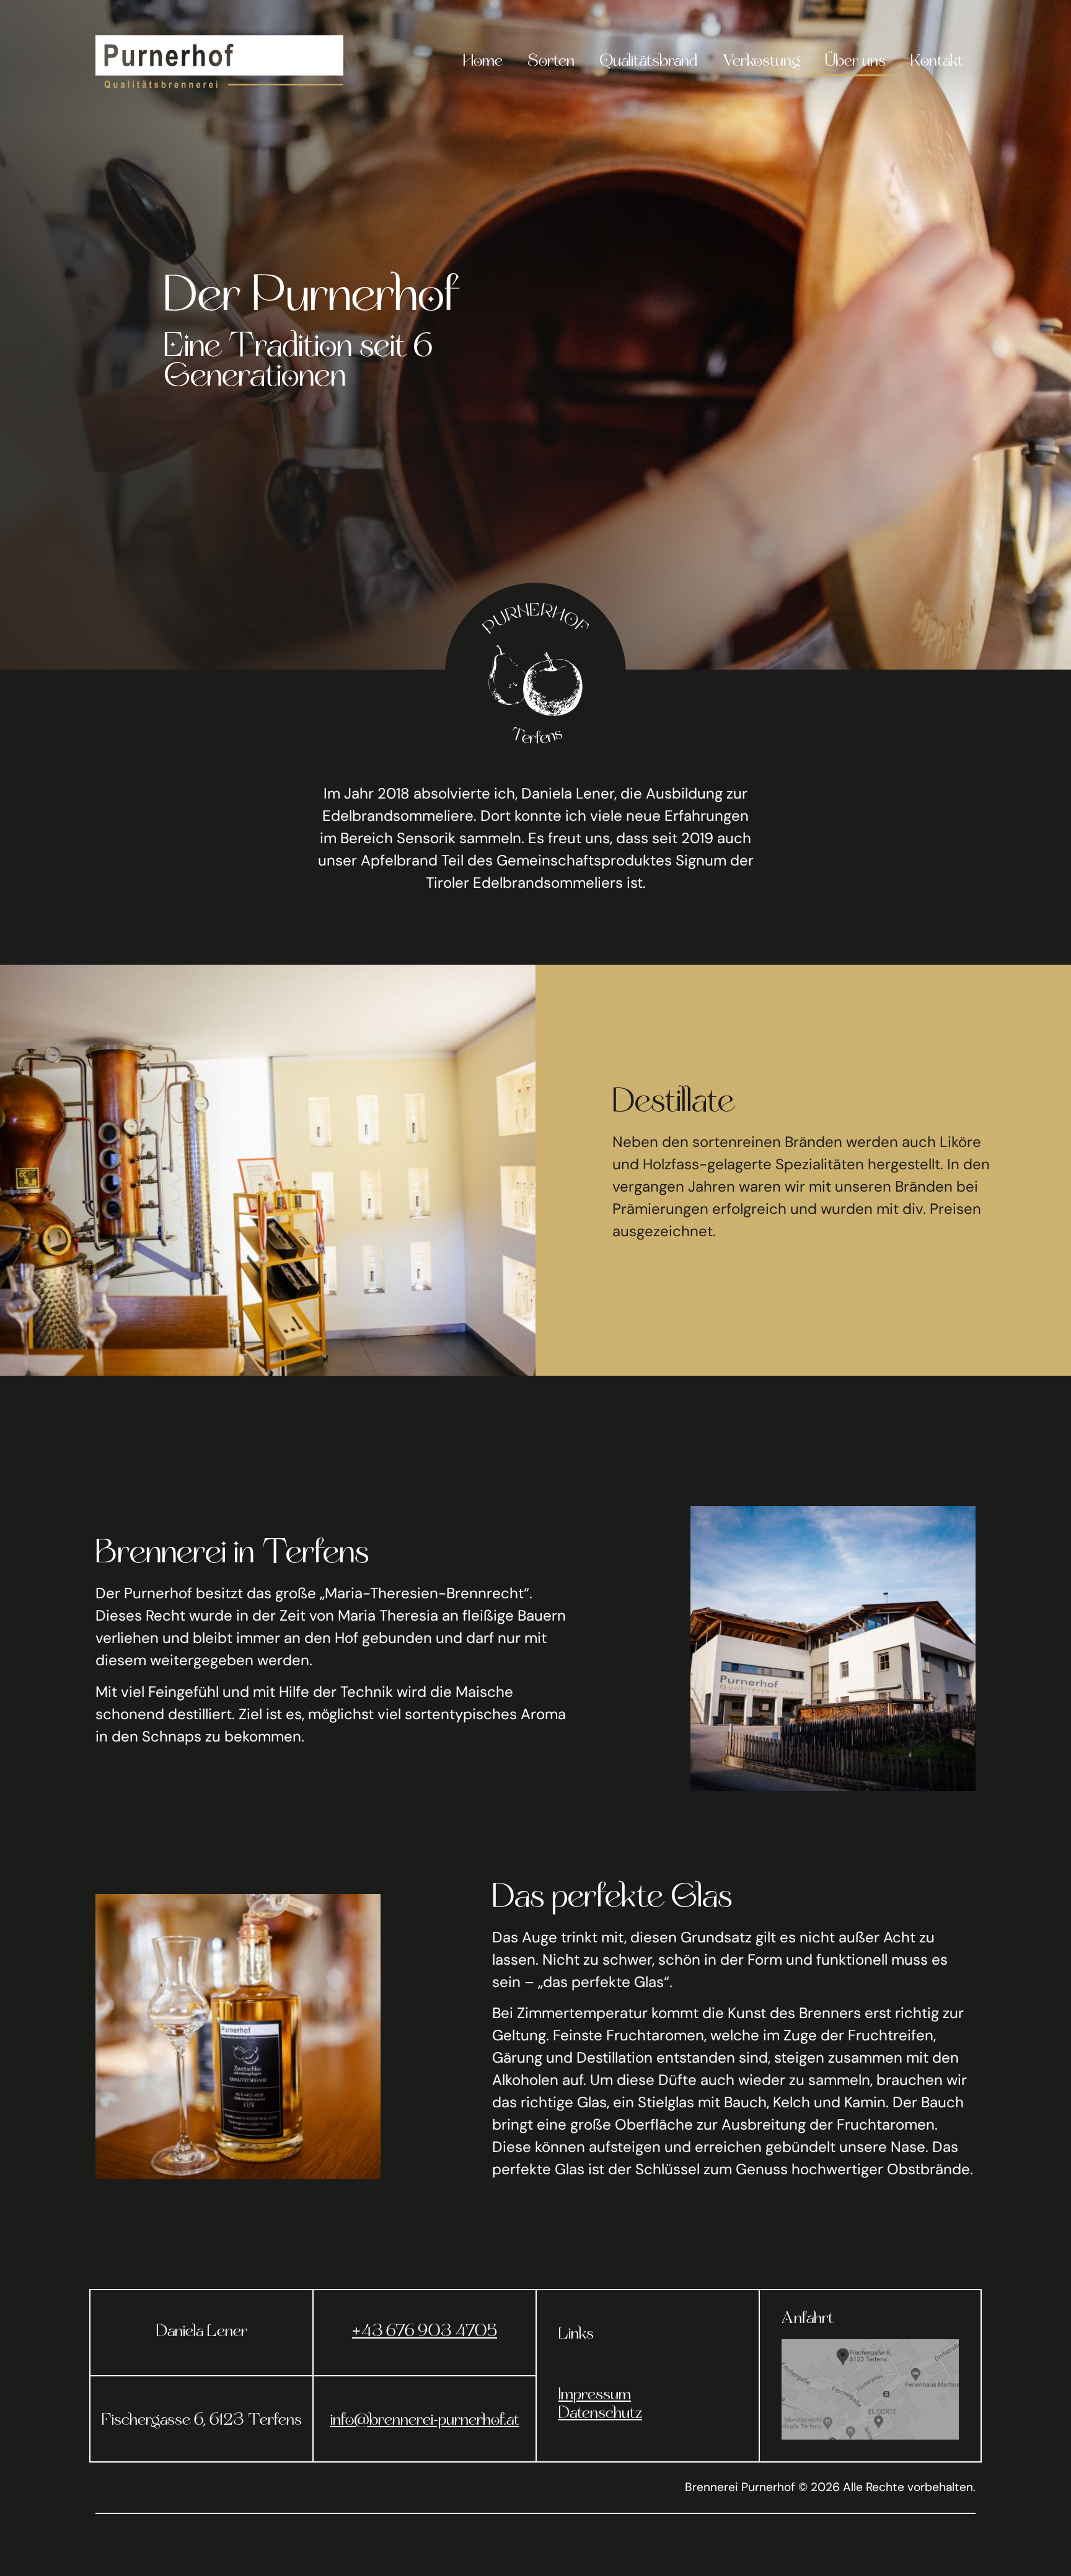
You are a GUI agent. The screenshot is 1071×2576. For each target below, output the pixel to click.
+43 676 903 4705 (425, 2332)
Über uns (855, 62)
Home (483, 62)
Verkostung (761, 62)
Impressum (595, 2396)
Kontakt (937, 62)
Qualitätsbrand (648, 62)
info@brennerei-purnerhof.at (425, 2421)
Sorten (551, 62)
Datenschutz (600, 2414)
